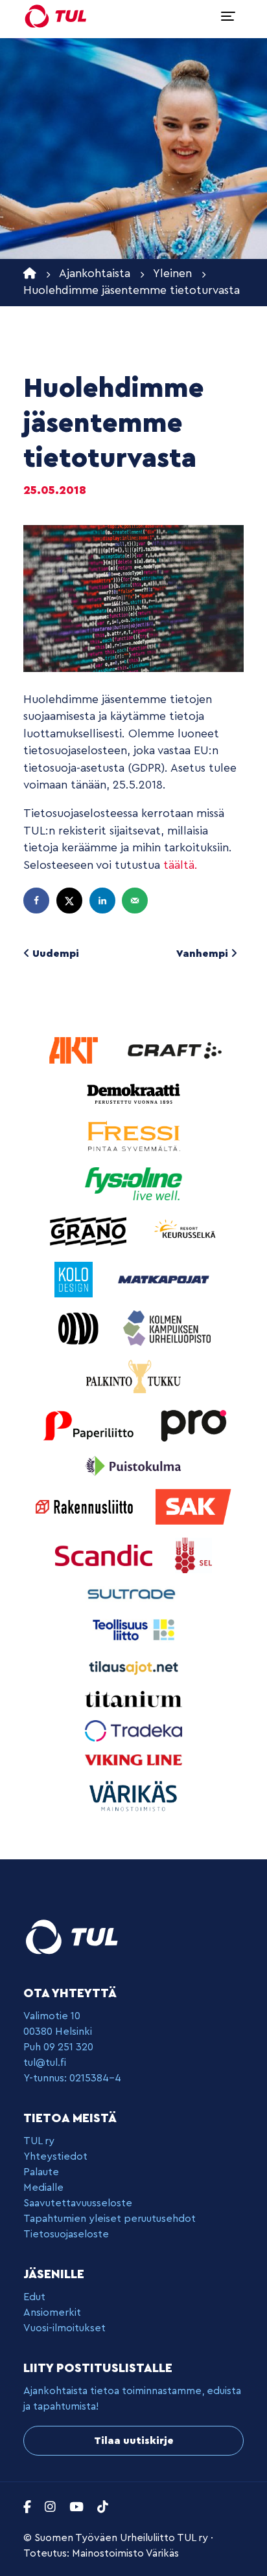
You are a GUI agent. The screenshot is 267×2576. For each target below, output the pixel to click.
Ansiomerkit (52, 2313)
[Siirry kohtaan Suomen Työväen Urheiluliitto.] (30, 274)
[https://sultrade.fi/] (133, 1594)
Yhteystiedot (55, 2156)
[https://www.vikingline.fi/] (133, 1759)
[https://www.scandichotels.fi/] (105, 1555)
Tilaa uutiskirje (134, 2441)
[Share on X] (71, 901)
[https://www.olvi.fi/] (80, 1327)
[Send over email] (136, 901)
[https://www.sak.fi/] (194, 1506)
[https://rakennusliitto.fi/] (86, 1506)
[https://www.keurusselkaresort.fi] (186, 1230)
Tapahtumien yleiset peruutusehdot (110, 2219)
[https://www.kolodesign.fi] (75, 1279)
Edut (34, 2297)
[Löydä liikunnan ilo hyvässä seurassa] (56, 16)
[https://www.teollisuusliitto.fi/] (133, 1629)
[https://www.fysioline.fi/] (133, 1183)
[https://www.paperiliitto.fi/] (89, 1425)
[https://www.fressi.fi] (133, 1135)
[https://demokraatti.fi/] (133, 1092)
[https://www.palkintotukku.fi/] (133, 1376)
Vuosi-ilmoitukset (64, 2328)
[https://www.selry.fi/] (193, 1555)
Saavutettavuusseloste (78, 2203)
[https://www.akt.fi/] (75, 1050)
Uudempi (54, 954)
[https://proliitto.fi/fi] (193, 1425)
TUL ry (39, 2141)
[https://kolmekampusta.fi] (167, 1327)
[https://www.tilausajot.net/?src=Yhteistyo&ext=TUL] (133, 1667)
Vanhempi (203, 954)
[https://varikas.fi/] (133, 1796)
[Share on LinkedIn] (104, 901)
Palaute (41, 2172)
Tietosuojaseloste (66, 2234)
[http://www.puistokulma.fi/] (133, 1465)
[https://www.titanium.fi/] (133, 1698)
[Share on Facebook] (38, 901)
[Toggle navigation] (228, 16)
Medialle (43, 2188)
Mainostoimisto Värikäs (125, 2553)
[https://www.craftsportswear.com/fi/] (174, 1050)
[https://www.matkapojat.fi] (164, 1279)
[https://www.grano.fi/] (90, 1230)
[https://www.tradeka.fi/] (133, 1730)
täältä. (180, 865)
